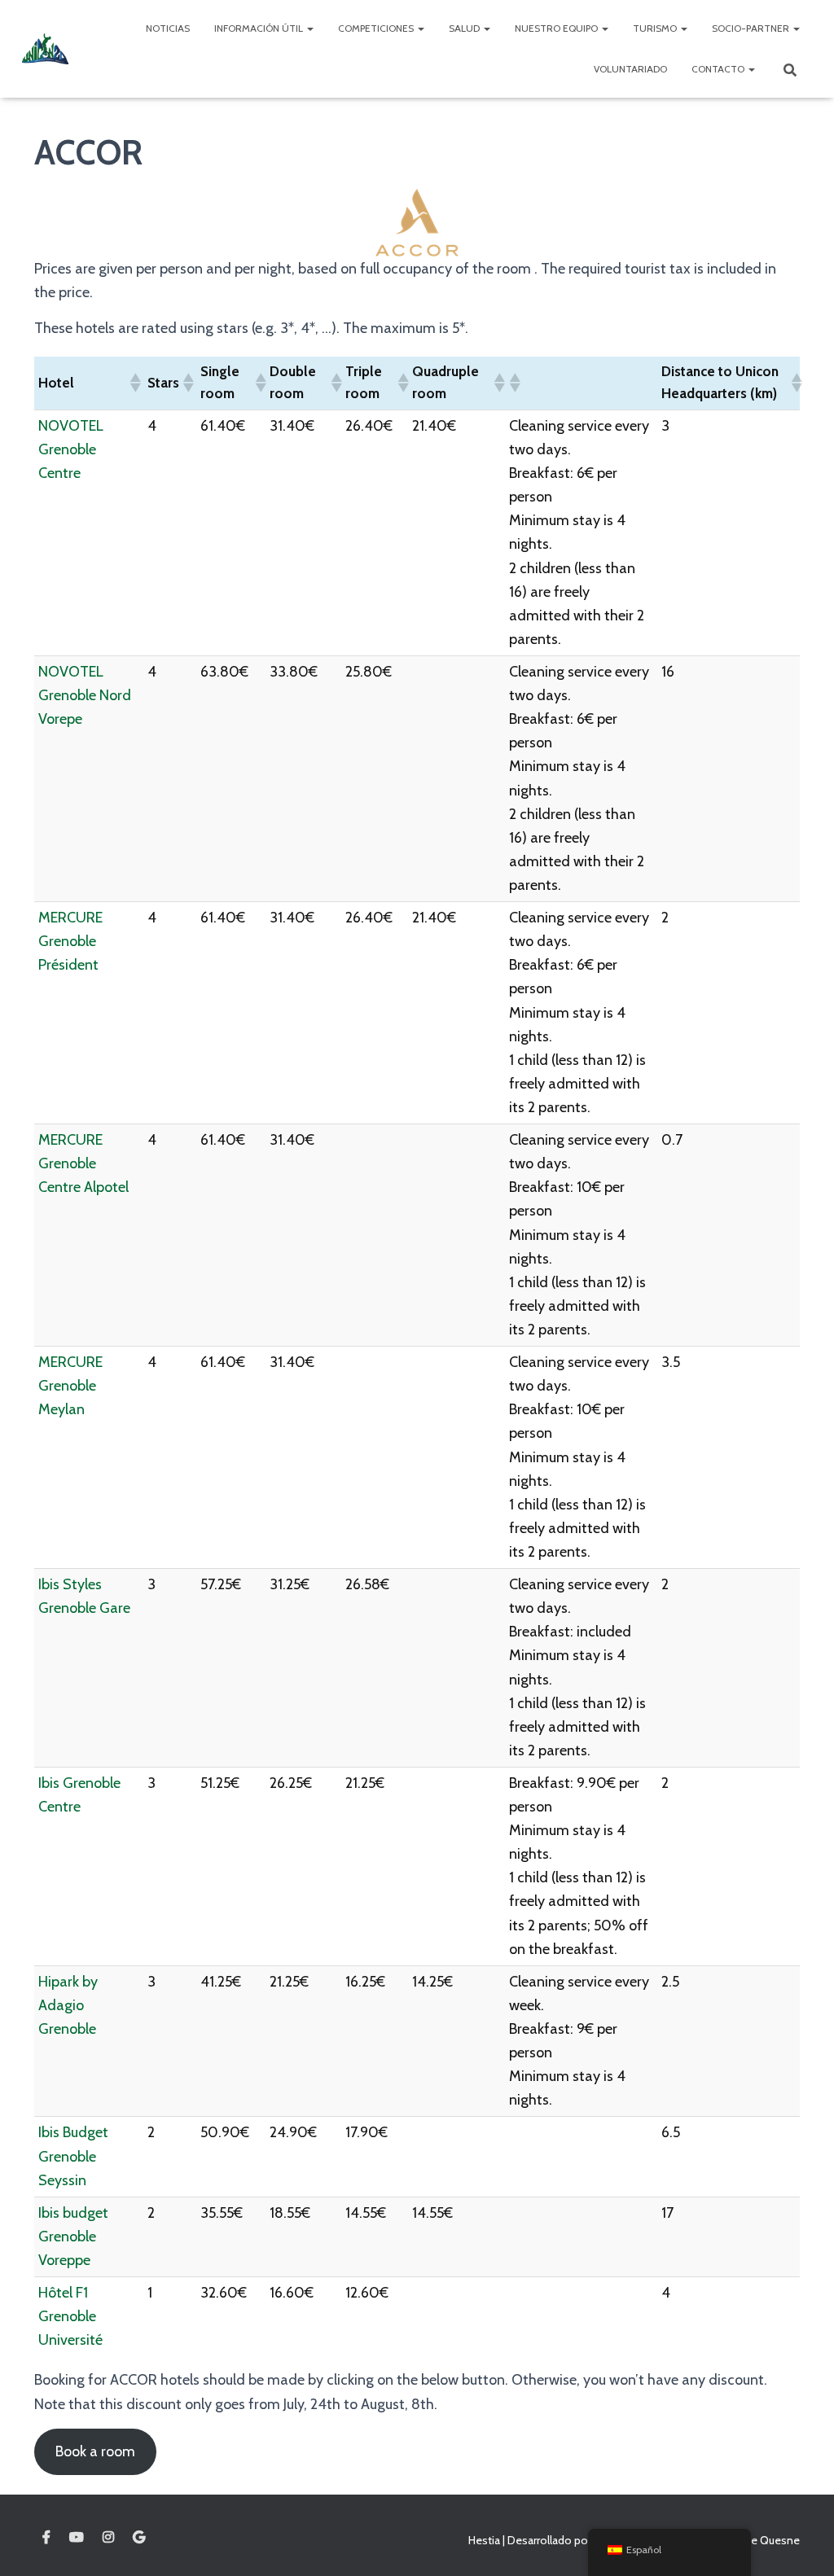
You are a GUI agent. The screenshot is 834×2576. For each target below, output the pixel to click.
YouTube (77, 2538)
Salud (465, 28)
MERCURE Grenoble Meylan (70, 1386)
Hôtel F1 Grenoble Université (70, 2316)
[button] (134, 383)
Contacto (719, 69)
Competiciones (377, 28)
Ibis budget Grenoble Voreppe (73, 2236)
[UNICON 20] (45, 49)
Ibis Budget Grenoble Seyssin (73, 2156)
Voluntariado (630, 69)
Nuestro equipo (557, 28)
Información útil (260, 28)
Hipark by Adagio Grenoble (68, 2005)
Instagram (108, 2538)
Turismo (656, 28)
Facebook (46, 2538)
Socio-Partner (752, 28)
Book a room (95, 2451)
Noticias (168, 28)
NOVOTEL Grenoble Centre (71, 449)
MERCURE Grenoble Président (70, 941)
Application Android (139, 2538)
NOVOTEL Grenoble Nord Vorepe (85, 695)
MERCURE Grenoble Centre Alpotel (83, 1163)
